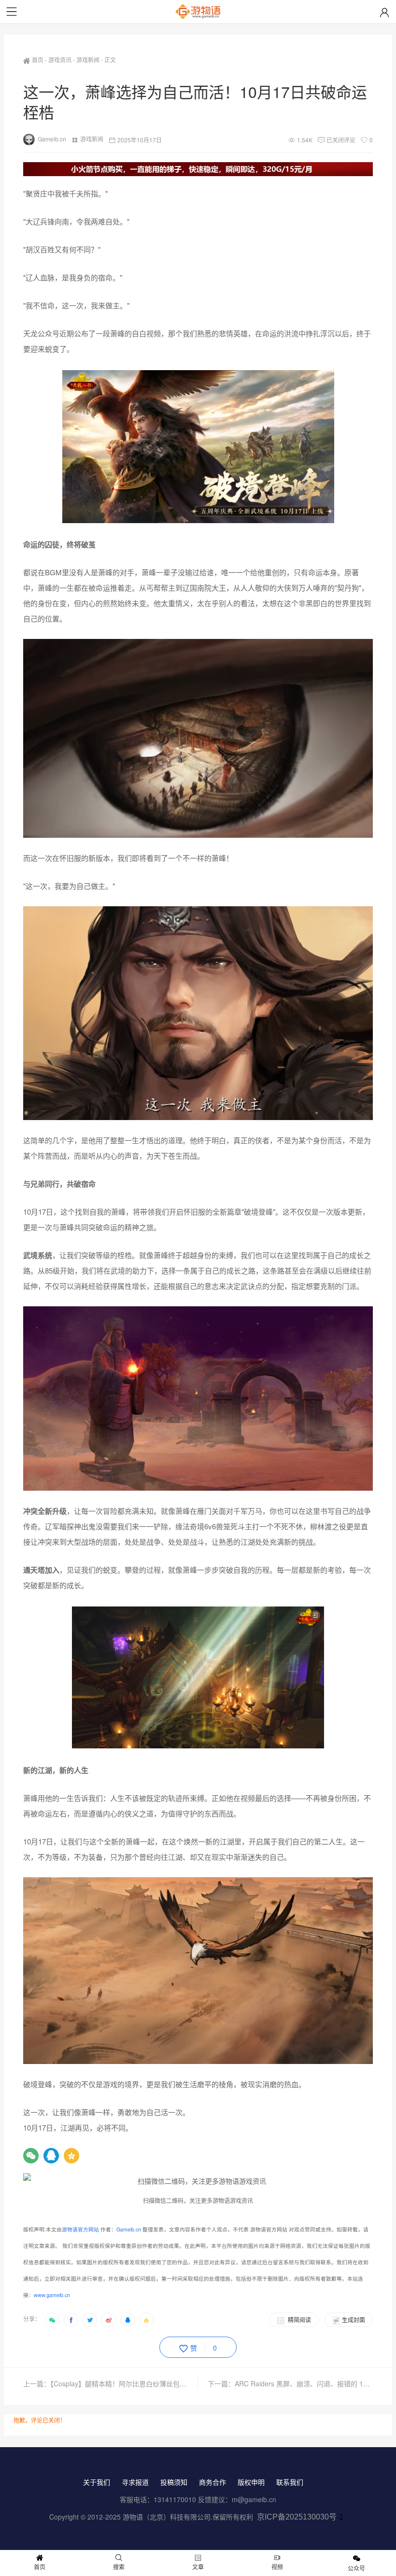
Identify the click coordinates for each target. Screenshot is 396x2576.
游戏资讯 (60, 60)
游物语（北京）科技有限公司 (167, 2517)
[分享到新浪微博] (109, 2320)
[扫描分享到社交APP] (52, 2320)
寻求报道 (135, 2482)
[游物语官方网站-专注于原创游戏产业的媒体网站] (198, 12)
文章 (198, 2567)
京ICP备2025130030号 (297, 2517)
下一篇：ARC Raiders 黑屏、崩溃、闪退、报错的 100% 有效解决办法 (290, 2383)
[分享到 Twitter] (90, 2320)
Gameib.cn (52, 139)
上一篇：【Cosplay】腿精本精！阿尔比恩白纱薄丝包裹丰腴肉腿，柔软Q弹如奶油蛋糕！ (111, 2383)
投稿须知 (174, 2482)
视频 (277, 2567)
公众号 (356, 2568)
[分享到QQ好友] (127, 2320)
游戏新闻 (88, 60)
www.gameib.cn (52, 2295)
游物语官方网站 (80, 2229)
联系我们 (290, 2482)
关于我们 (97, 2482)
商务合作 (212, 2482)
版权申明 (251, 2482)
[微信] (31, 2156)
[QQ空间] (71, 2156)
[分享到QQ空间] (146, 2320)
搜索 (119, 2567)
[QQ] (51, 2156)
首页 (38, 60)
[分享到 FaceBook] (71, 2320)
